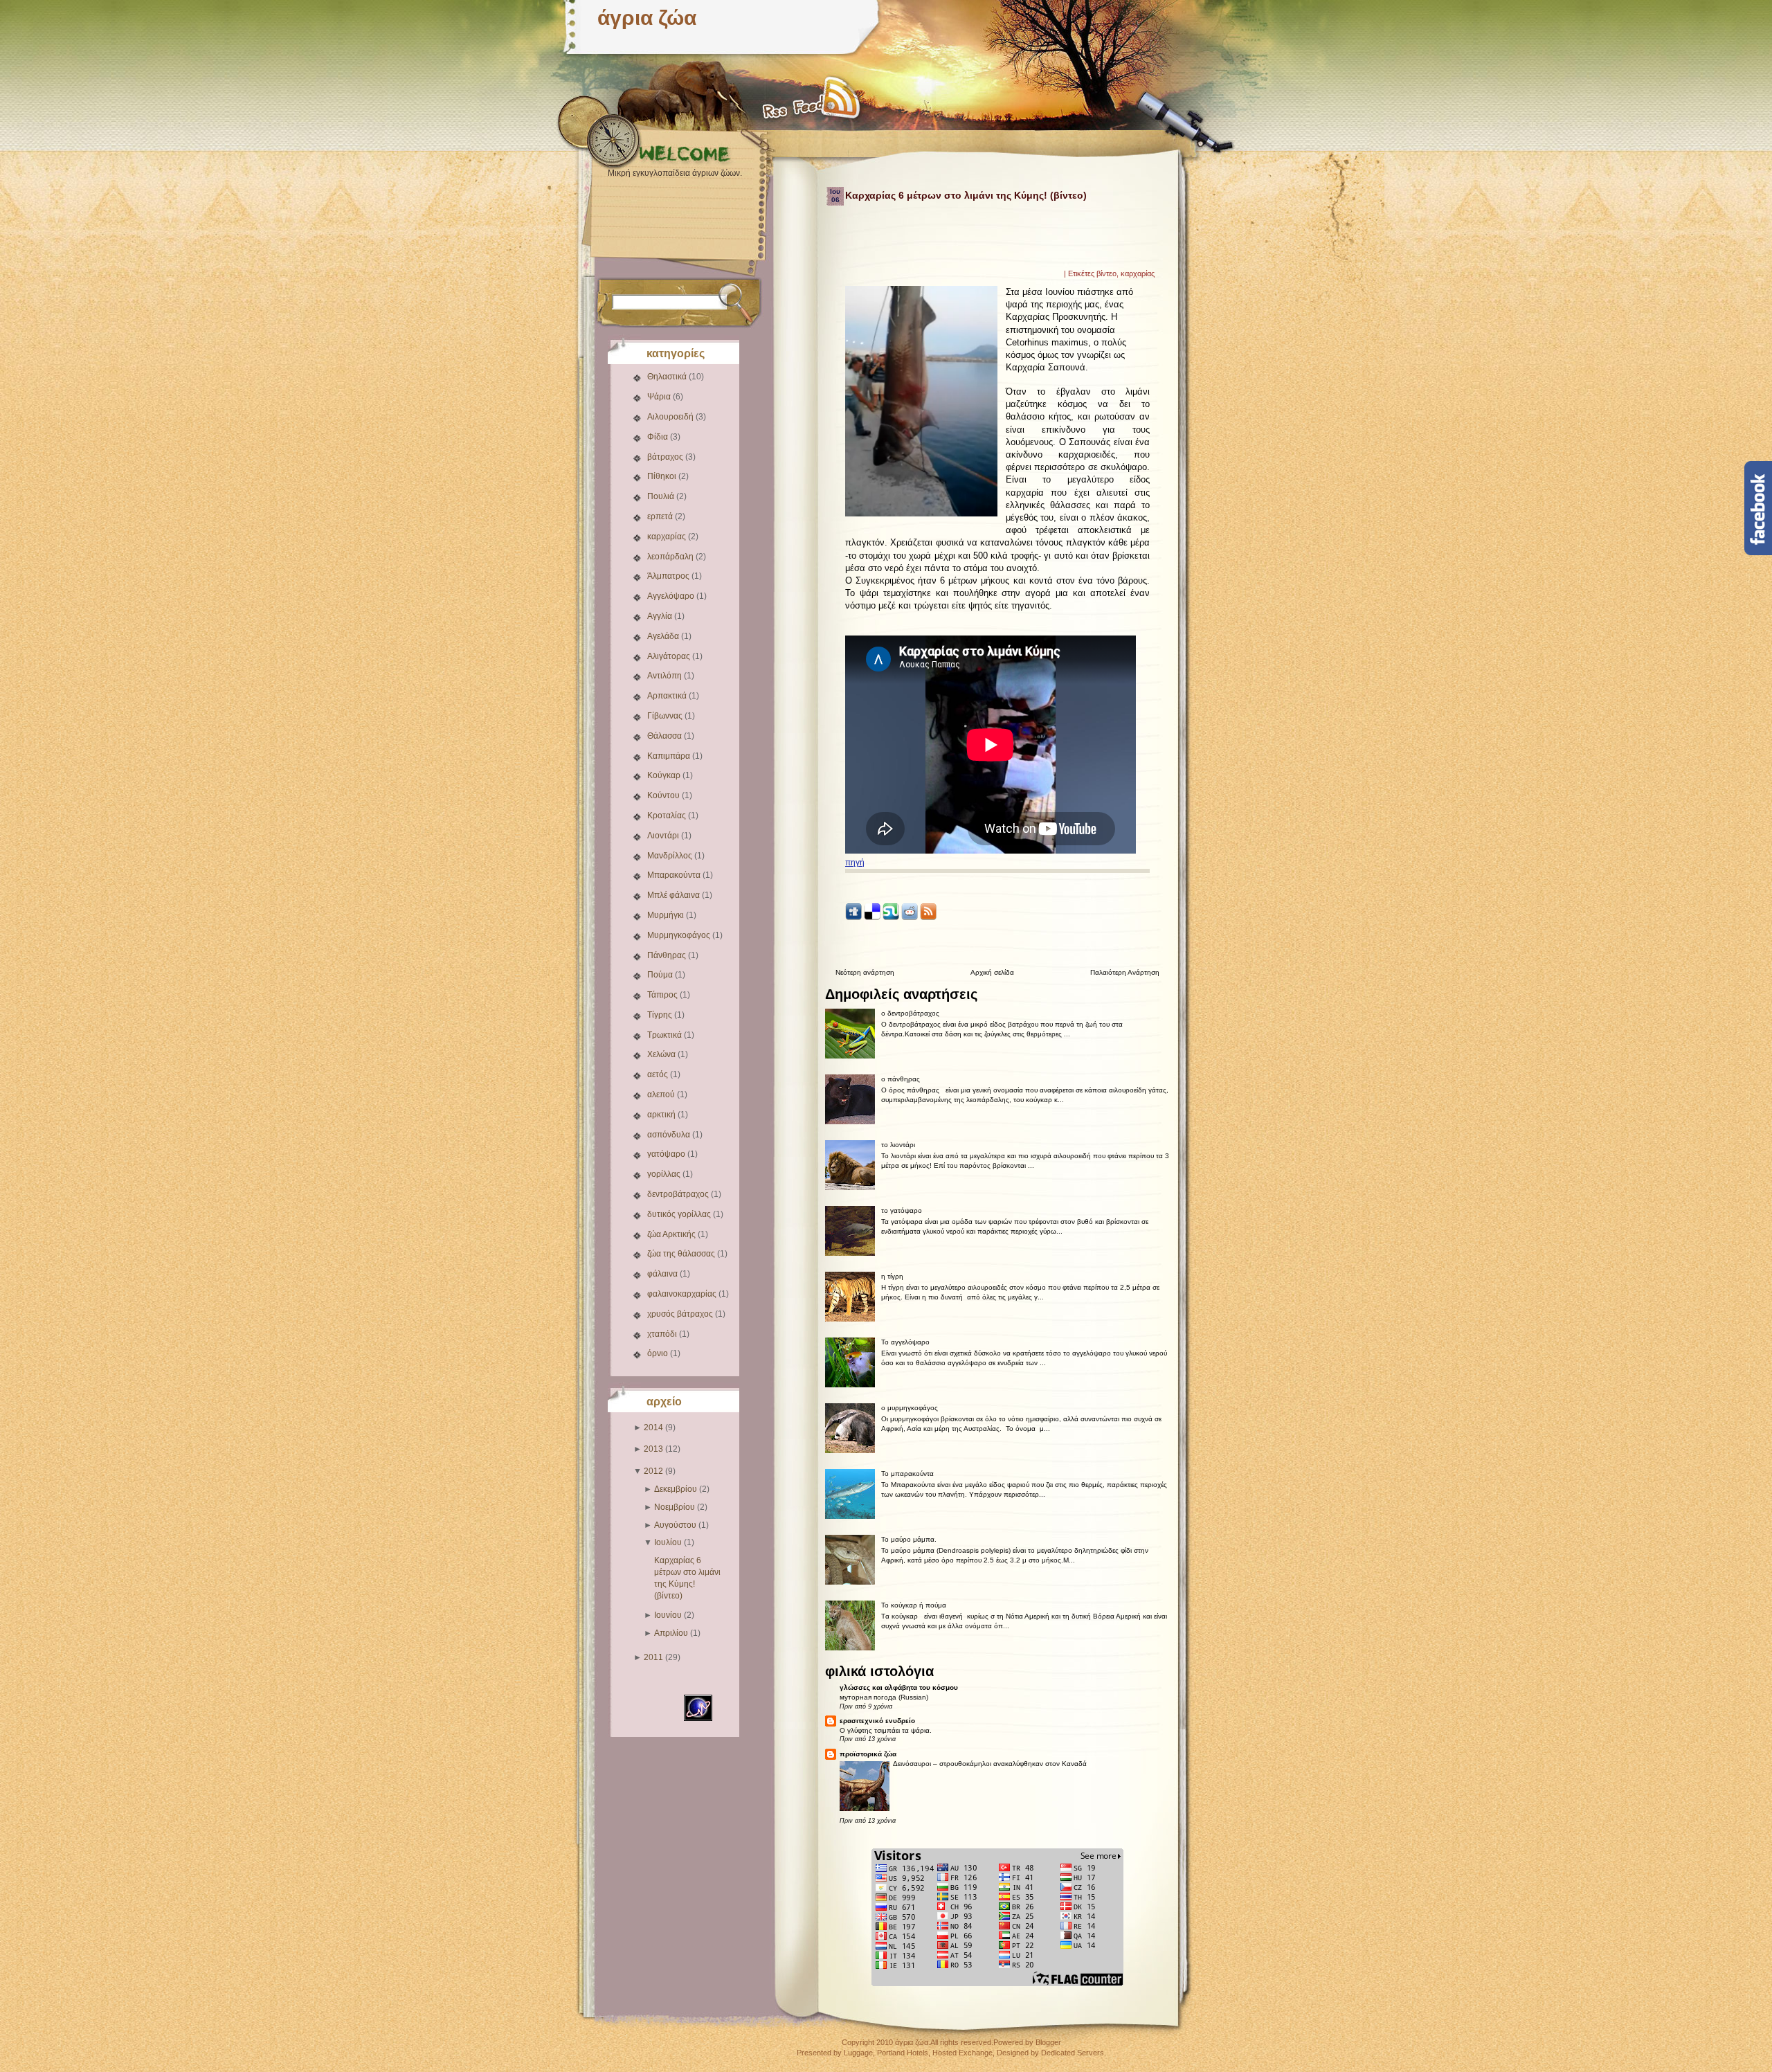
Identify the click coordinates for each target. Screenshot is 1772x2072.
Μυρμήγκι (667, 915)
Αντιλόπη (666, 676)
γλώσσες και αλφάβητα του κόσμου (899, 1687)
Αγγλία (661, 616)
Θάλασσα (666, 736)
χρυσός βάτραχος (681, 1314)
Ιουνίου (668, 1615)
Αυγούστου (675, 1525)
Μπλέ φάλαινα (675, 895)
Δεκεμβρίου (676, 1489)
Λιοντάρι (664, 836)
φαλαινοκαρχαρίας (683, 1294)
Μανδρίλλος (671, 856)
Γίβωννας (666, 716)
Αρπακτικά (668, 696)
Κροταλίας (668, 816)
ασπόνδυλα (670, 1135)
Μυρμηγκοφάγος (680, 935)
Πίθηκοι (663, 476)
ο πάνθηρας (901, 1079)
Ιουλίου (668, 1542)
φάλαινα (663, 1274)
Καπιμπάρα (670, 756)
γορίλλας (665, 1174)
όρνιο (659, 1353)
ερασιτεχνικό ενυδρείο (877, 1721)
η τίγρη (892, 1276)
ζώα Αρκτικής (672, 1234)
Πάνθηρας (668, 955)
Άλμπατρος (669, 576)
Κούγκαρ (665, 775)
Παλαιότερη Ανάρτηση (1125, 972)
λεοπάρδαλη (671, 557)
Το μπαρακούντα (907, 1474)
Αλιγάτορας (670, 656)
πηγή (855, 863)
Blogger (1048, 2042)
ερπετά (661, 516)
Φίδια (659, 437)
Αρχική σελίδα (992, 972)
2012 (653, 1471)
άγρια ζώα (647, 18)
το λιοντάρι (898, 1145)
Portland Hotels (903, 2053)
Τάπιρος (663, 995)
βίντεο (1106, 273)
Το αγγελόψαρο (905, 1342)
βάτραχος (666, 457)
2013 (653, 1449)
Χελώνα (662, 1054)
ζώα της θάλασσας (682, 1254)
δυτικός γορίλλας (680, 1214)
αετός (659, 1074)
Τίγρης (661, 1015)
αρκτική (662, 1115)
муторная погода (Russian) (884, 1697)
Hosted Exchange (962, 2053)
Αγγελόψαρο (672, 596)
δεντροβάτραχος (679, 1194)
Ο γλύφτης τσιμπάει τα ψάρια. (886, 1730)
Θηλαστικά (668, 377)
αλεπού (662, 1094)
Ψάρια (660, 397)
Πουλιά (662, 496)
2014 (653, 1427)
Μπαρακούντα (675, 875)
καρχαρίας (668, 537)
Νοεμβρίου (675, 1507)
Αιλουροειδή (671, 417)
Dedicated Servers (1073, 2053)
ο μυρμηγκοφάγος (910, 1408)
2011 (653, 1657)
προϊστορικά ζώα (868, 1754)
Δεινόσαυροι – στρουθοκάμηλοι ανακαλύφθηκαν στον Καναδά (990, 1764)
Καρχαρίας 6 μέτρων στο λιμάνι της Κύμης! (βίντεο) (966, 195)
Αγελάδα (664, 636)
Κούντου (664, 795)
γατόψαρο (667, 1154)
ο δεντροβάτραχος (910, 1013)
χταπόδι (663, 1334)
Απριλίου (671, 1633)
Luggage (858, 2053)
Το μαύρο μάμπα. (909, 1539)
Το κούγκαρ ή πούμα (914, 1605)
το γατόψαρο (902, 1210)
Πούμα (661, 975)
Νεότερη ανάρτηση (865, 972)
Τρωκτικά (666, 1035)
